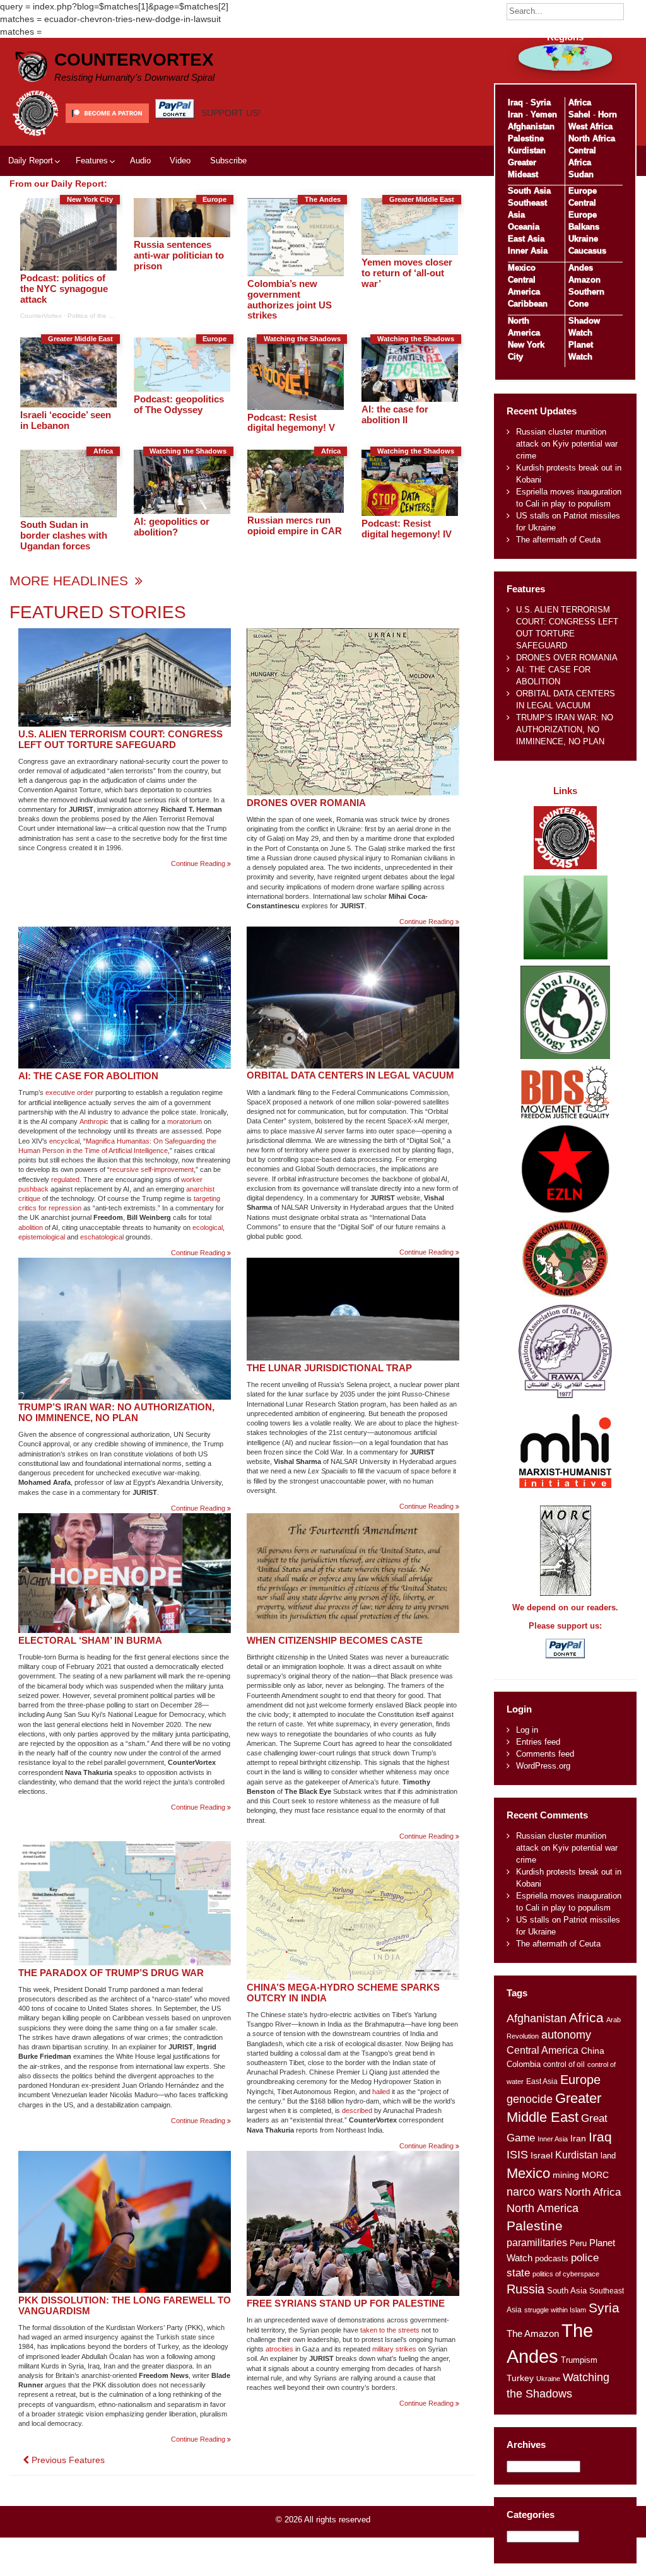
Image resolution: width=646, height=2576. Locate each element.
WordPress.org (543, 1766)
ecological (208, 1227)
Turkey (520, 2378)
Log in (527, 1730)
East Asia (526, 239)
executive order (69, 1092)
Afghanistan (531, 126)
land (608, 2156)
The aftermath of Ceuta (558, 540)
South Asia (529, 191)
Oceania (524, 227)
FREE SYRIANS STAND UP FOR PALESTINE (346, 2303)
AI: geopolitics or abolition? (172, 527)
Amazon (584, 280)
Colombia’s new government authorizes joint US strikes (290, 300)
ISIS (517, 2155)
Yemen (544, 114)
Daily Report (31, 161)
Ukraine (583, 239)
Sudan (581, 174)
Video (180, 161)
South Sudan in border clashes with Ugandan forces (64, 535)
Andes (581, 268)
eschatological (102, 1237)
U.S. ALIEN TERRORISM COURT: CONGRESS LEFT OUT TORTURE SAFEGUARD (120, 739)
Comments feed (545, 1754)
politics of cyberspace (566, 2274)
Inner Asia (528, 251)
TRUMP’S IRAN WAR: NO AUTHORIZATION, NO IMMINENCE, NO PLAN (116, 1412)
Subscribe (228, 161)
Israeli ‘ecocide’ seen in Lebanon (66, 420)
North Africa (592, 138)
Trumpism (579, 2360)
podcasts (552, 2258)
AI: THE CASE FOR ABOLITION (88, 1076)
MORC (595, 2175)
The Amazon (533, 2334)
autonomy (566, 2035)
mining (566, 2175)
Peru (578, 2243)
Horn (608, 114)
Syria (541, 102)
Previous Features (67, 2460)
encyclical (64, 1141)
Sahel (579, 114)
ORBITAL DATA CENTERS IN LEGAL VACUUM (350, 1075)
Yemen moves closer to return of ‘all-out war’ (407, 273)
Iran (515, 114)
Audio (140, 161)
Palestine (526, 138)
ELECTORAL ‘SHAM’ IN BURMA (90, 1640)
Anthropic (94, 1121)
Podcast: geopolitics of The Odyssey (179, 404)
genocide (530, 2099)
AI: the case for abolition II (395, 414)
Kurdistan (527, 150)
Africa (580, 102)
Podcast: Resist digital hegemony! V (291, 423)
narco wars (534, 2192)
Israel (542, 2155)
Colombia (524, 2064)
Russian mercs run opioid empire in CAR (295, 525)
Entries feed (538, 1742)
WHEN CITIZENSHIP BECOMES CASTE (335, 1640)
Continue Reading (201, 864)
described (357, 2111)
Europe (583, 191)
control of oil (564, 2064)
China (593, 2051)
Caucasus (587, 251)
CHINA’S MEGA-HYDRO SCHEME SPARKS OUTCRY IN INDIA (343, 1993)
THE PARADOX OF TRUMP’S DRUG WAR (111, 1973)
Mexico (522, 268)
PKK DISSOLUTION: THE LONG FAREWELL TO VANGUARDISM (125, 2305)
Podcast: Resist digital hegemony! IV (407, 529)
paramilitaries (537, 2242)
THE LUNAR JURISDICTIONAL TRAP (329, 1368)
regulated (65, 1180)
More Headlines (71, 581)
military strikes (394, 2349)
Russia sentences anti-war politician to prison (179, 255)
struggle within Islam (555, 2310)
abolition (31, 1227)
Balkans (584, 227)
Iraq (515, 102)
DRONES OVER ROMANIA (306, 803)
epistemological (42, 1237)
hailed (381, 2092)
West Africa (590, 126)
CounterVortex (134, 60)
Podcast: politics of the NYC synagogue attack (64, 289)
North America (543, 2208)
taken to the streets (390, 2330)
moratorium (185, 1121)
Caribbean (528, 304)
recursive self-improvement (152, 1169)
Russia (526, 2289)
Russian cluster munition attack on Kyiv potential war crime (567, 444)
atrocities (279, 2349)
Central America (543, 2050)
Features (92, 161)
